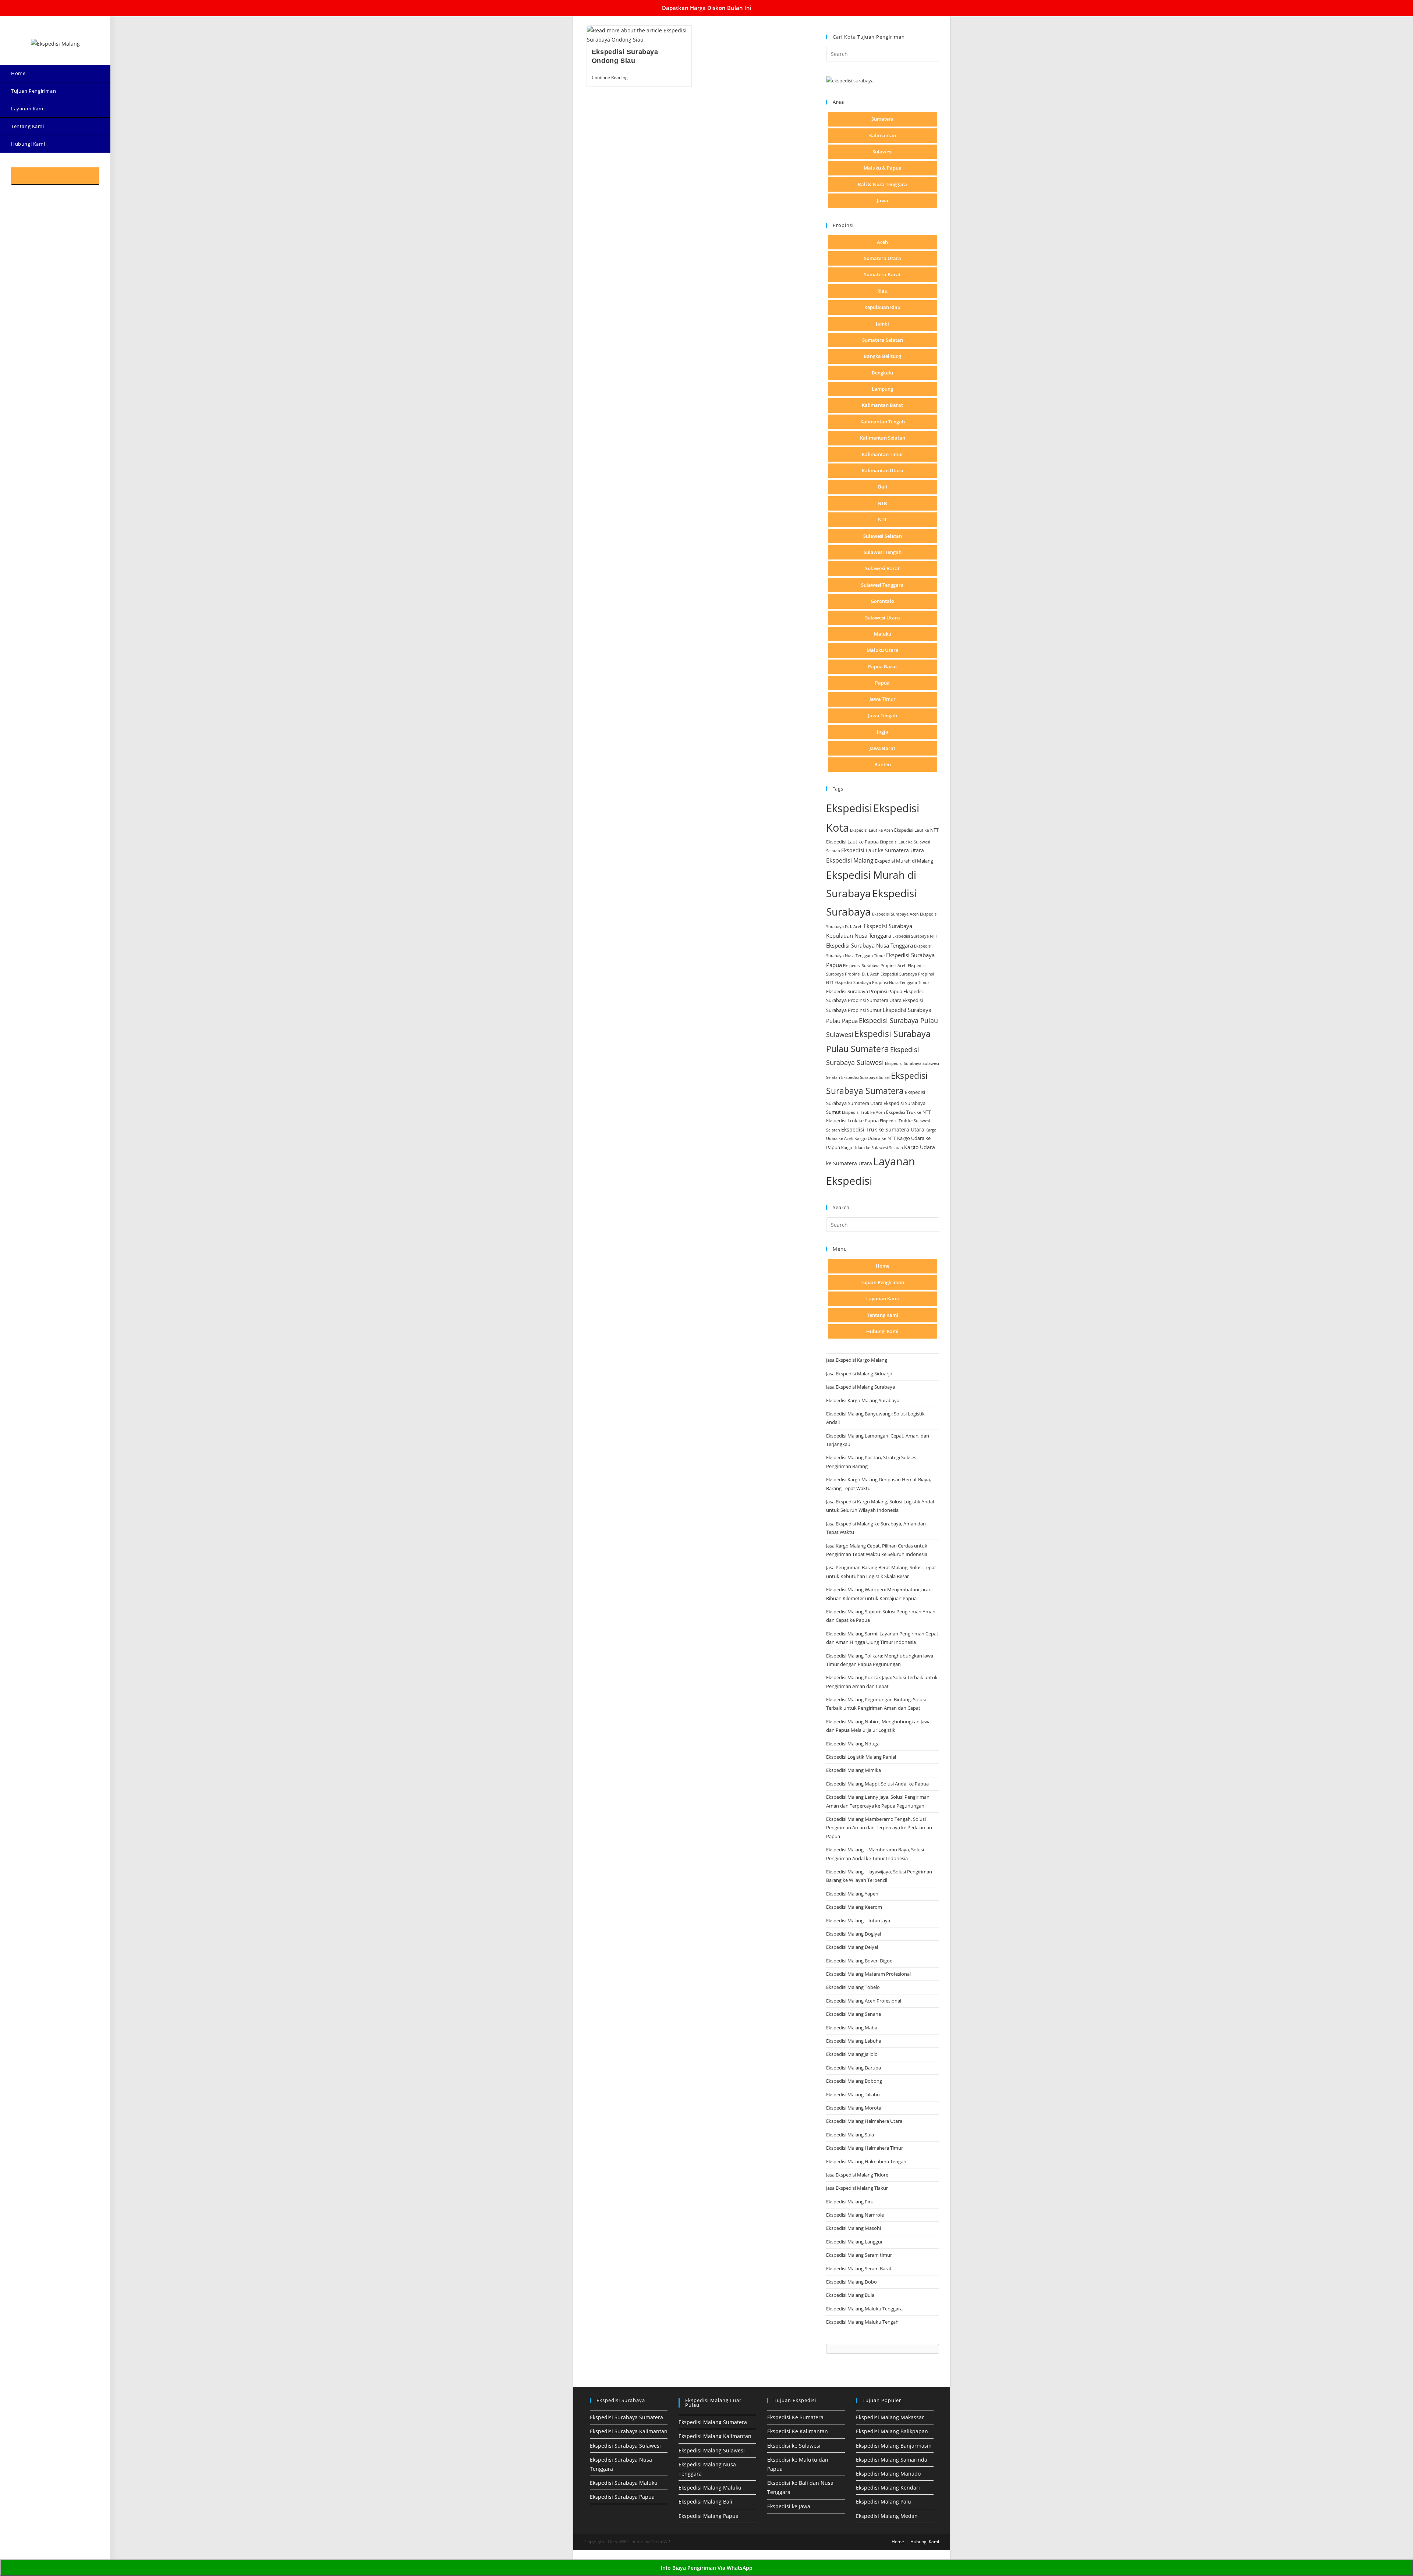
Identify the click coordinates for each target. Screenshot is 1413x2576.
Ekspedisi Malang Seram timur (859, 2255)
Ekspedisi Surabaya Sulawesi (625, 2446)
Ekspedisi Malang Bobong (854, 2081)
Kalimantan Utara (883, 470)
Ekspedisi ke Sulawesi (794, 2446)
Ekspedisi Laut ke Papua (852, 842)
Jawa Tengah (883, 715)
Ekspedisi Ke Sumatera (795, 2417)
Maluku (883, 634)
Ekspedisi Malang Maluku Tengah (862, 2322)
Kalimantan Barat (882, 405)
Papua (882, 683)
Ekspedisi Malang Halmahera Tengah (866, 2161)
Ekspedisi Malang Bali (705, 2502)
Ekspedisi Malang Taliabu (853, 2094)
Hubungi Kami (882, 1331)
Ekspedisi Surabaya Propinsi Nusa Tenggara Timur (882, 982)
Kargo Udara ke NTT (875, 1138)
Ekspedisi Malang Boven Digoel (860, 1961)
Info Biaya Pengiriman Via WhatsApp (707, 2568)
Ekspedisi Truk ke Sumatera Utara (883, 1129)
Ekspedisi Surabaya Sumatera (626, 2417)
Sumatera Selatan (883, 340)
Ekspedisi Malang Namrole (855, 2215)
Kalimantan (883, 135)
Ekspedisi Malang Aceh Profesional (864, 2001)
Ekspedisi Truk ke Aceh (863, 1112)
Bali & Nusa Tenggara (882, 184)
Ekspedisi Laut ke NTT (916, 830)
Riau (882, 291)
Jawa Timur (883, 699)
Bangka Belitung (882, 356)
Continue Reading (612, 78)
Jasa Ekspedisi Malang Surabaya (860, 1387)
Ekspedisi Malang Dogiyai (854, 1934)
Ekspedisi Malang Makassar (890, 2417)
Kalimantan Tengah (883, 422)
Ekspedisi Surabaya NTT (915, 936)
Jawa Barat (882, 748)
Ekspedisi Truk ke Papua (852, 1120)
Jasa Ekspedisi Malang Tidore (857, 2175)
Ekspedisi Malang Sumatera (713, 2422)
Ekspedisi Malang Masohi (854, 2228)
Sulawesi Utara (883, 618)
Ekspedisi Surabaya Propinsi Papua (864, 992)
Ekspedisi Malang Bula (850, 2295)
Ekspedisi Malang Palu (883, 2502)
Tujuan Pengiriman (882, 1282)
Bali (883, 487)
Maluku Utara (883, 650)
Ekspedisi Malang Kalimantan (715, 2436)
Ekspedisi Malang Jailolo (852, 2054)
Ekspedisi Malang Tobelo (853, 1987)
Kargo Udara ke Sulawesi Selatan (872, 1147)
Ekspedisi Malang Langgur (854, 2242)
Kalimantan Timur (883, 454)
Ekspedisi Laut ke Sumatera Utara (883, 850)
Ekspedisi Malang (850, 860)
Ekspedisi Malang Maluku (710, 2488)
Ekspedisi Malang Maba (852, 2028)
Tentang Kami (883, 1315)
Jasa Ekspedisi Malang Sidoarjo (859, 1374)
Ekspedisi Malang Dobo (851, 2282)
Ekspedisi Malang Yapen (852, 1894)
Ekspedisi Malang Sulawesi (712, 2450)
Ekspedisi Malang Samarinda (892, 2460)
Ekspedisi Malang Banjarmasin (894, 2446)
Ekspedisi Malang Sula (850, 2135)
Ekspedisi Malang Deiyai (852, 1947)
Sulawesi (883, 152)
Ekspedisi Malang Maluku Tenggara (864, 2309)
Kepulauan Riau (882, 307)
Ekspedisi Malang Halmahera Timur (865, 2148)
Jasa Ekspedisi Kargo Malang (857, 1360)
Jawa (883, 200)
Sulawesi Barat (882, 568)
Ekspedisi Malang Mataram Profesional (868, 1974)
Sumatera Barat (882, 274)
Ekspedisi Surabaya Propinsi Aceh (875, 965)
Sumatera (883, 119)
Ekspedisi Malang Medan (887, 2516)
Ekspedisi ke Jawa (789, 2506)
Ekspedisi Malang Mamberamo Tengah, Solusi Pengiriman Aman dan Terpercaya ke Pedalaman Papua (879, 1828)
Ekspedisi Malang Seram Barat (859, 2268)
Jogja (883, 732)
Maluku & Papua (883, 168)
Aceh (882, 242)
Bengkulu (882, 373)
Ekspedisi (849, 808)
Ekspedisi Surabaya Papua (622, 2497)
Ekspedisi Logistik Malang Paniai (861, 1757)
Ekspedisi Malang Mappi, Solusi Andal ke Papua (877, 1784)
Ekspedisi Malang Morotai (854, 2108)
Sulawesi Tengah (883, 552)
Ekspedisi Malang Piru (850, 2202)
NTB (882, 503)
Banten (883, 764)
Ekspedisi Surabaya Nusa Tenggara (870, 945)
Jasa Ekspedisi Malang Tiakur (857, 2188)
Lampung (882, 389)
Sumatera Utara (883, 258)
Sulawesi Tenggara (882, 585)
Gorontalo (882, 601)
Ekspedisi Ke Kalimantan (798, 2431)
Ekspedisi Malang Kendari (888, 2488)
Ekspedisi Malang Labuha (854, 2041)
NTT (882, 519)
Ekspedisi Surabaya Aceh (895, 914)
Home (883, 1266)
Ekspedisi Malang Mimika (854, 1770)
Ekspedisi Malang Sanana (854, 2014)
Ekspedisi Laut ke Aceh (872, 830)
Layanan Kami (883, 1298)
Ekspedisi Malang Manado (888, 2474)
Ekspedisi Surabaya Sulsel (865, 1077)
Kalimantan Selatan (883, 438)
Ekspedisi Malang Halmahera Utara (864, 2121)
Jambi (882, 324)
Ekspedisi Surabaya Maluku (624, 2483)
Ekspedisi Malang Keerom (854, 1907)
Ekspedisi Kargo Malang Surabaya (863, 1400)
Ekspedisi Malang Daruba (854, 2068)
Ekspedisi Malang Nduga (853, 1744)
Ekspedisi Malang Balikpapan (892, 2431)
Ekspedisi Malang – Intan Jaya (858, 1921)
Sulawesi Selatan (883, 536)
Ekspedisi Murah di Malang (904, 861)
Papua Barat (883, 667)
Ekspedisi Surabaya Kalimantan (629, 2431)
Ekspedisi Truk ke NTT (909, 1112)
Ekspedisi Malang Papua (709, 2516)
